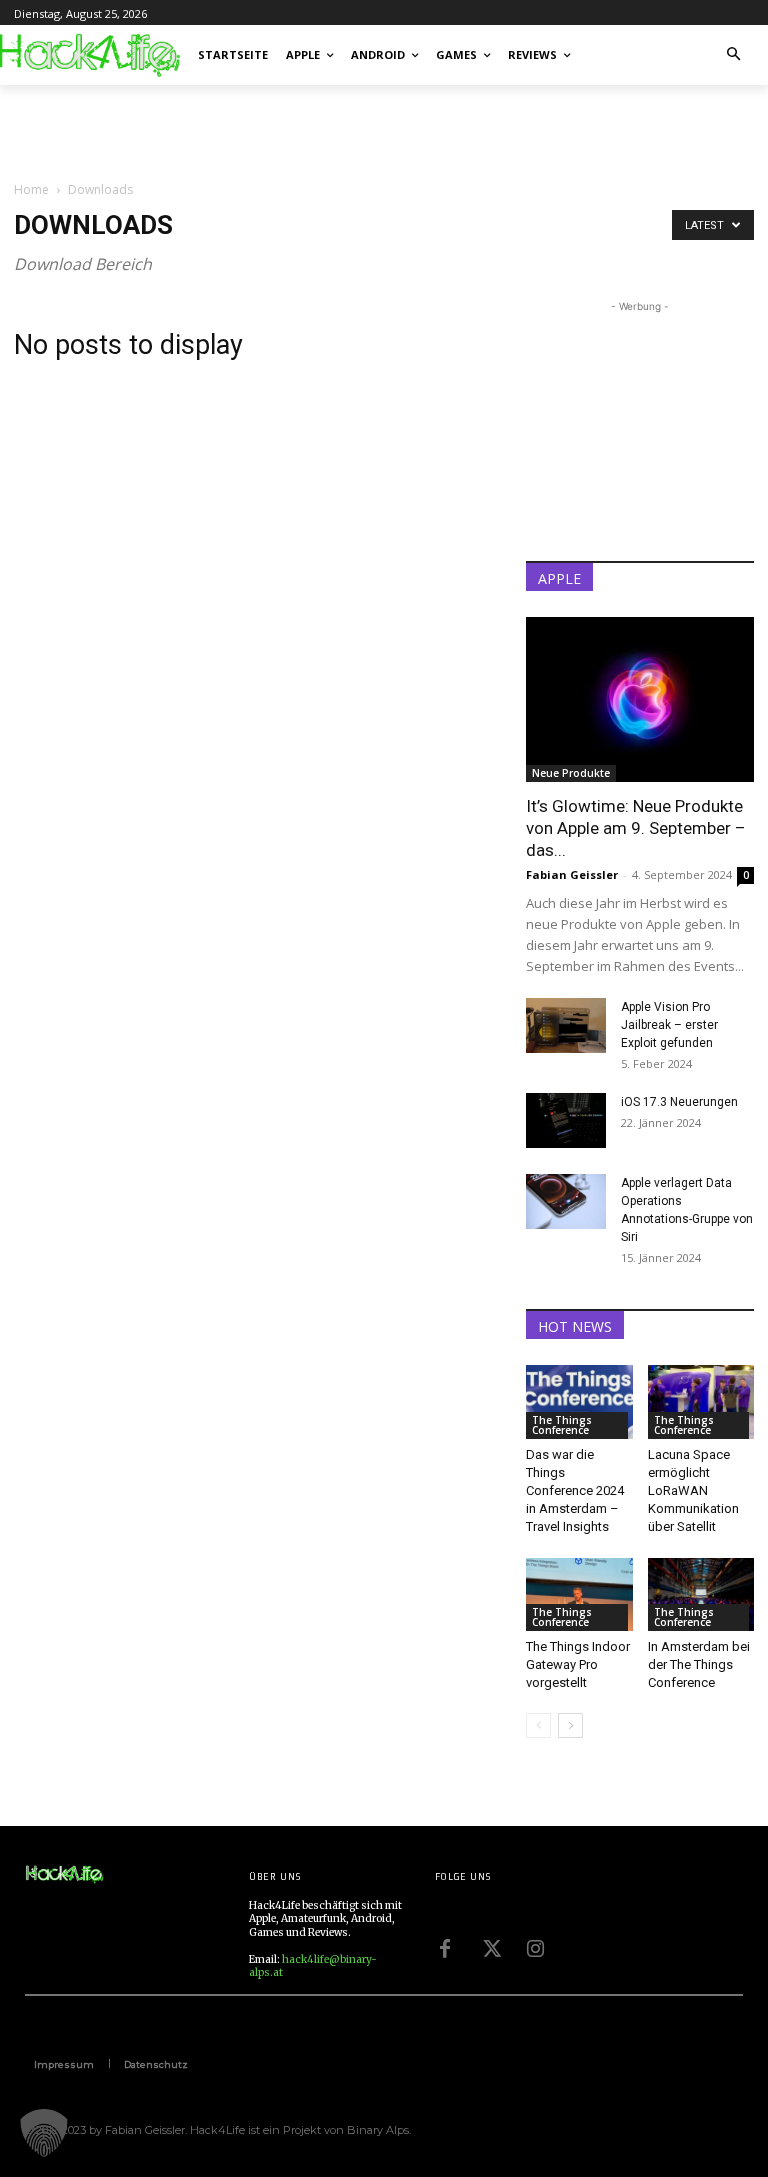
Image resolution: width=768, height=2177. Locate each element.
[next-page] (570, 1725)
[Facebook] (445, 1946)
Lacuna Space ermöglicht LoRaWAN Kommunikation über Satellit (693, 1490)
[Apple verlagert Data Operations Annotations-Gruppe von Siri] (566, 1201)
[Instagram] (535, 1946)
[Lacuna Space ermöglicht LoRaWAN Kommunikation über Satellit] (701, 1401)
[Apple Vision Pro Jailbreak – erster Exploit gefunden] (566, 1025)
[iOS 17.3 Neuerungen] (566, 1120)
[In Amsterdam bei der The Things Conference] (701, 1594)
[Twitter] (490, 1946)
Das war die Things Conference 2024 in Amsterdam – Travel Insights (575, 1490)
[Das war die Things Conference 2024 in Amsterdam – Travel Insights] (579, 1401)
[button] (734, 55)
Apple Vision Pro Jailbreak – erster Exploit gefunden (669, 1025)
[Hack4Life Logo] (88, 55)
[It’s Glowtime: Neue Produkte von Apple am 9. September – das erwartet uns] (640, 699)
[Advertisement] (248, 129)
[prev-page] (538, 1725)
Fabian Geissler (572, 874)
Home (31, 189)
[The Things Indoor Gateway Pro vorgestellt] (579, 1594)
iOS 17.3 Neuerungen (679, 1102)
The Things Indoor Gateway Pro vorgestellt (578, 1664)
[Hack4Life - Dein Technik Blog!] (64, 1875)
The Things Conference (562, 1425)
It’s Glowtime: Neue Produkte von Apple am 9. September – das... (636, 828)
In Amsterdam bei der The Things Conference (699, 1664)
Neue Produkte (571, 773)
